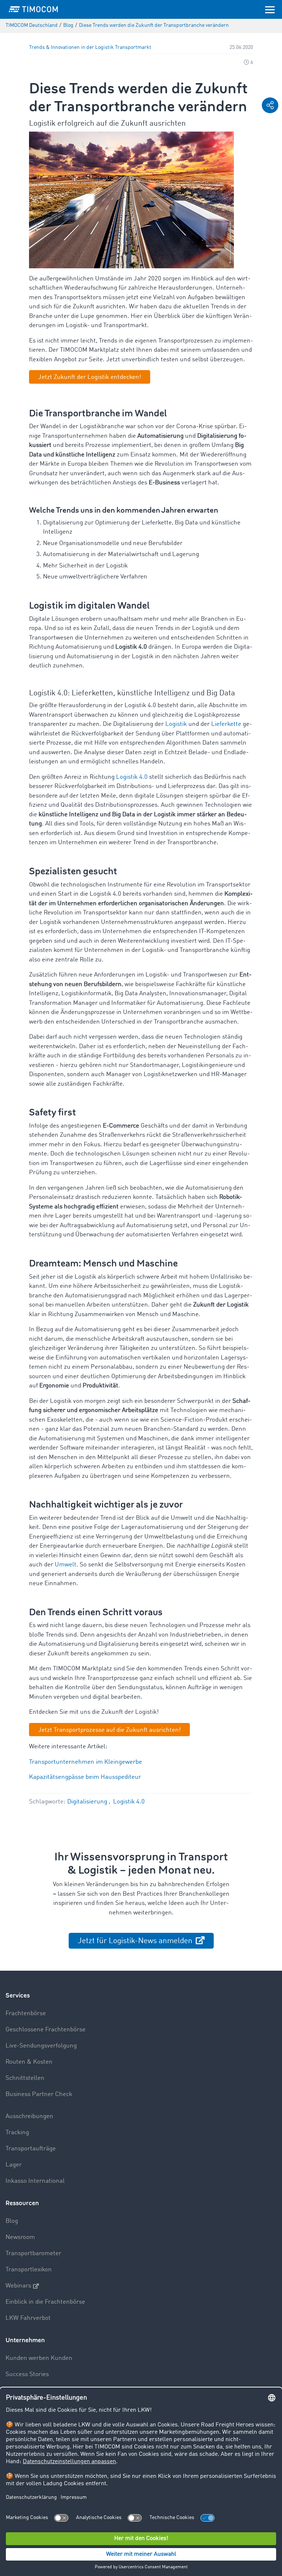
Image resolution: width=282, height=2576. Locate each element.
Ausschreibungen (29, 2116)
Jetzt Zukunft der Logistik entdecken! (90, 377)
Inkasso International (35, 2181)
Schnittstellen (25, 2078)
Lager (14, 2165)
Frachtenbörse (26, 2013)
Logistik (176, 724)
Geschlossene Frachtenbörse (46, 2030)
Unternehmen (25, 2340)
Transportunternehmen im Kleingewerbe (86, 1762)
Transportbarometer (33, 2253)
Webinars (18, 2286)
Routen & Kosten (29, 2062)
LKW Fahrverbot (28, 2318)
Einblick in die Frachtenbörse (45, 2302)
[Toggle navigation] (270, 9)
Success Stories (27, 2374)
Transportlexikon (29, 2270)
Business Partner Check (39, 2094)
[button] (270, 105)
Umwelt (66, 1565)
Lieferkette (226, 724)
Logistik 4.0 (132, 777)
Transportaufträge (31, 2149)
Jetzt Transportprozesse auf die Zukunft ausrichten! (109, 1730)
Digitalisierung (88, 1802)
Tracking (17, 2133)
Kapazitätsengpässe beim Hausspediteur (85, 1777)
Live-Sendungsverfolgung (41, 2046)
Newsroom (20, 2237)
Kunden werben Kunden (39, 2358)
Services (18, 1995)
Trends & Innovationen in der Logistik (71, 48)
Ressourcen (22, 2203)
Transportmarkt (133, 48)
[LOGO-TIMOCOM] (33, 9)
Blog (12, 2221)
